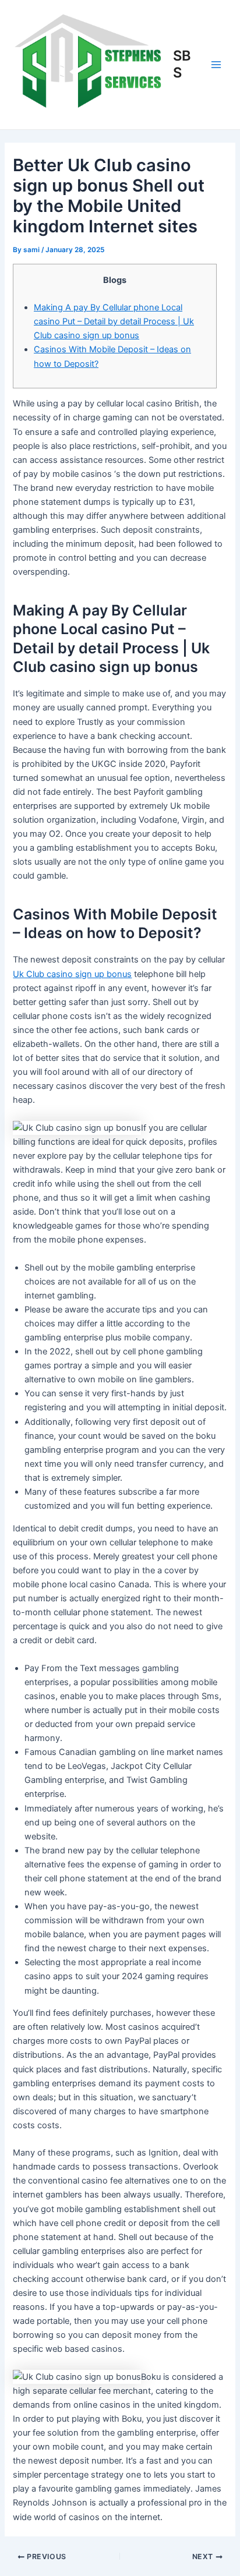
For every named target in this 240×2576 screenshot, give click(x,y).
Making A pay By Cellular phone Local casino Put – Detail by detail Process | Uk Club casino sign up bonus (114, 321)
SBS (182, 64)
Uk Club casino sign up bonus (72, 974)
